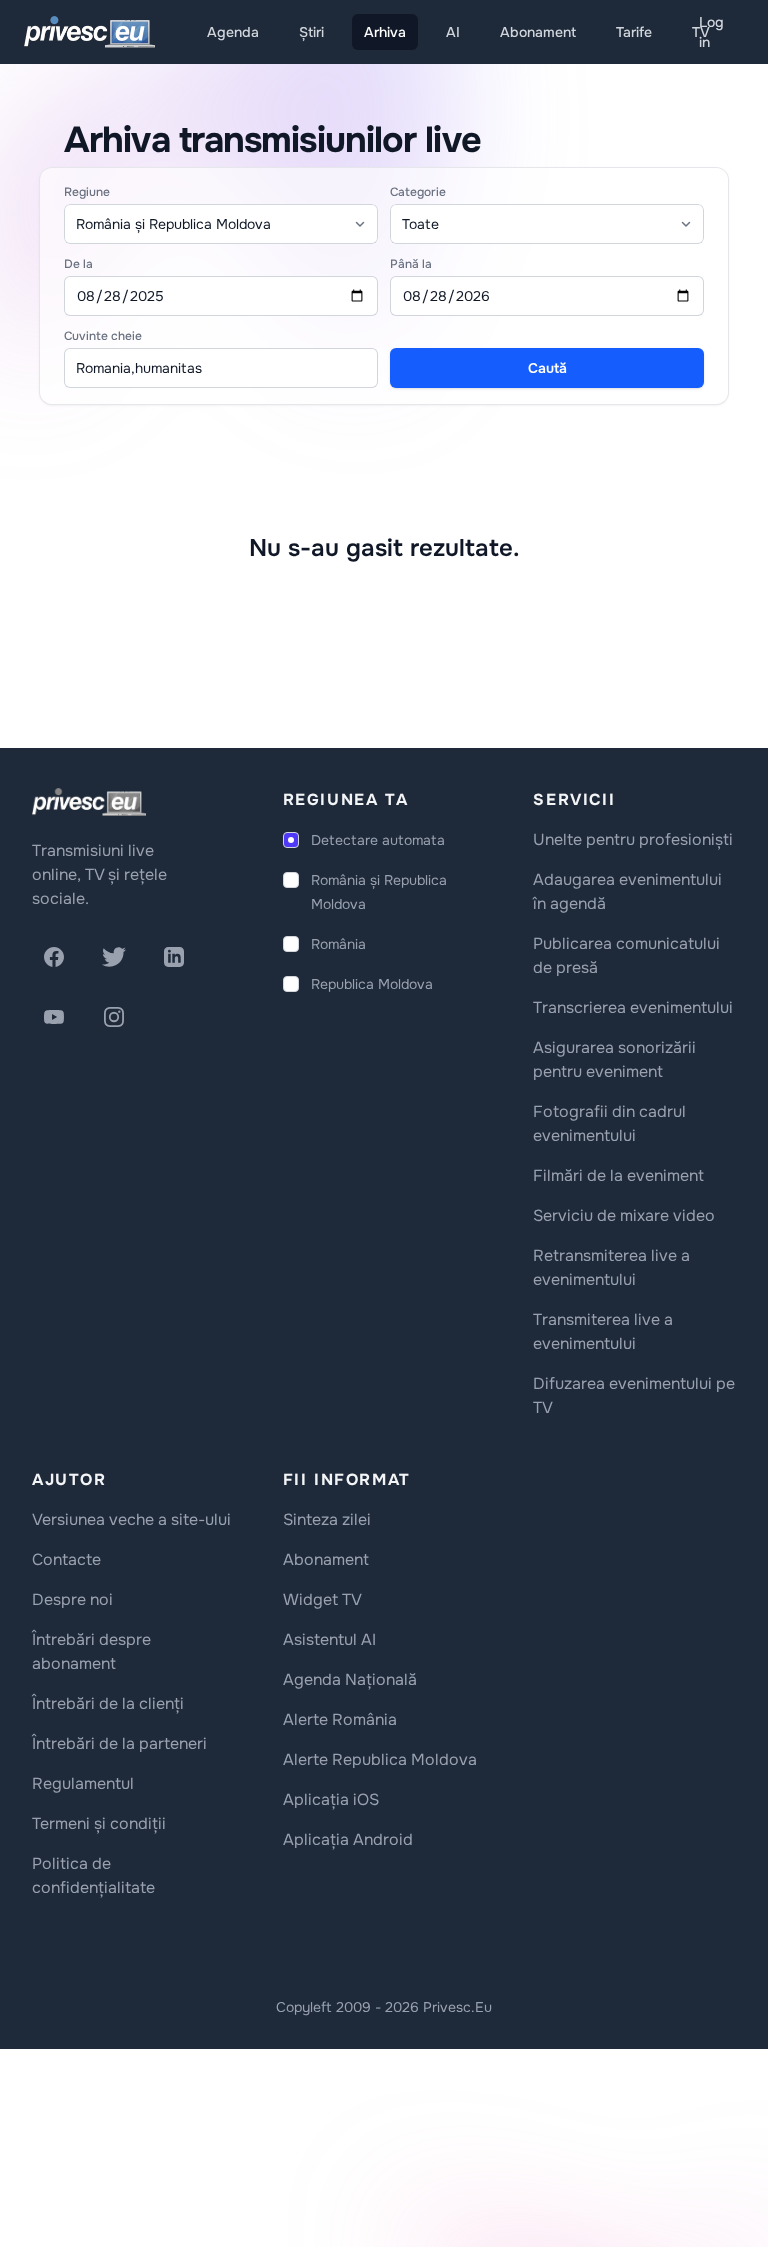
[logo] (89, 802)
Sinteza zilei (327, 1519)
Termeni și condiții (99, 1823)
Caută (547, 368)
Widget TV (322, 1599)
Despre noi (72, 1599)
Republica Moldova (372, 984)
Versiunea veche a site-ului (131, 1519)
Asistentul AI (329, 1639)
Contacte (66, 1559)
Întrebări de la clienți (108, 1703)
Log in (711, 32)
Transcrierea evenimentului (633, 1007)
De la (78, 264)
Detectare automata (378, 840)
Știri (311, 32)
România (338, 944)
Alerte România (340, 1719)
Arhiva (385, 32)
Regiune (87, 192)
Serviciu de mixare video (624, 1215)
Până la (411, 264)
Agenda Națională (350, 1679)
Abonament (538, 32)
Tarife (634, 32)
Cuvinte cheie (103, 336)
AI (453, 32)
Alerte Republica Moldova (380, 1759)
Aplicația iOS (331, 1799)
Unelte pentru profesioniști (633, 839)
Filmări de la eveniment (618, 1175)
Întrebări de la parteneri (119, 1743)
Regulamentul (83, 1783)
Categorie (418, 192)
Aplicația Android (348, 1839)
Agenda (233, 32)
